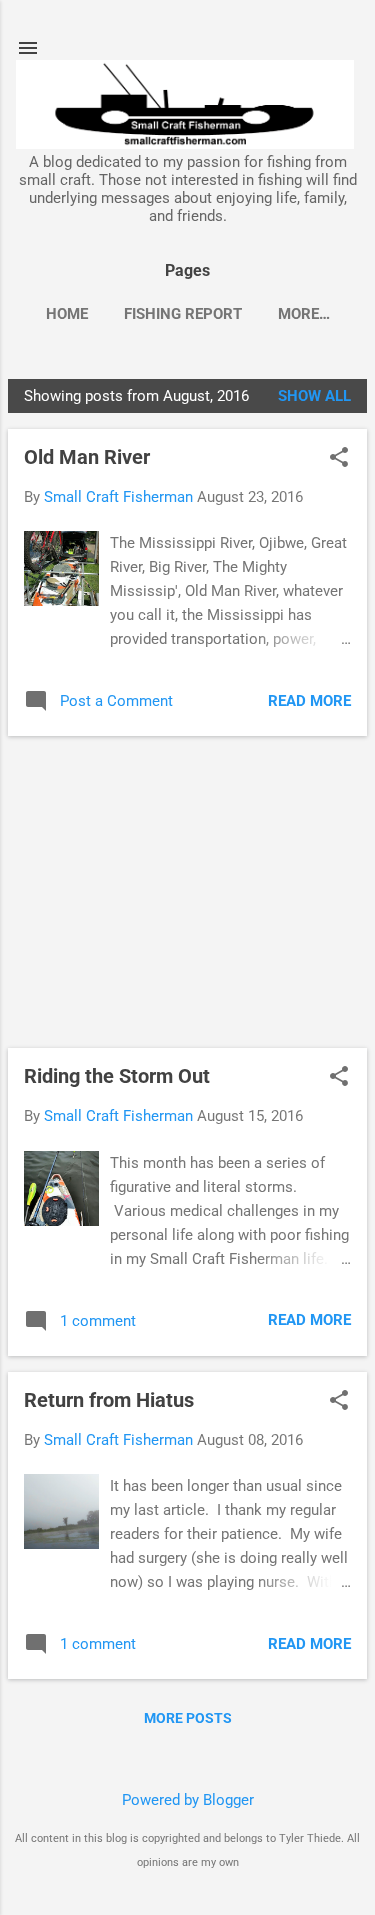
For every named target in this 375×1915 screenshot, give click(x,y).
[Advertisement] (187, 892)
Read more (309, 701)
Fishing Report (183, 314)
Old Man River (87, 457)
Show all (314, 396)
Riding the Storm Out (117, 1076)
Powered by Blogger (188, 1800)
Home (67, 314)
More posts (188, 1718)
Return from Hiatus (109, 1400)
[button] (339, 459)
